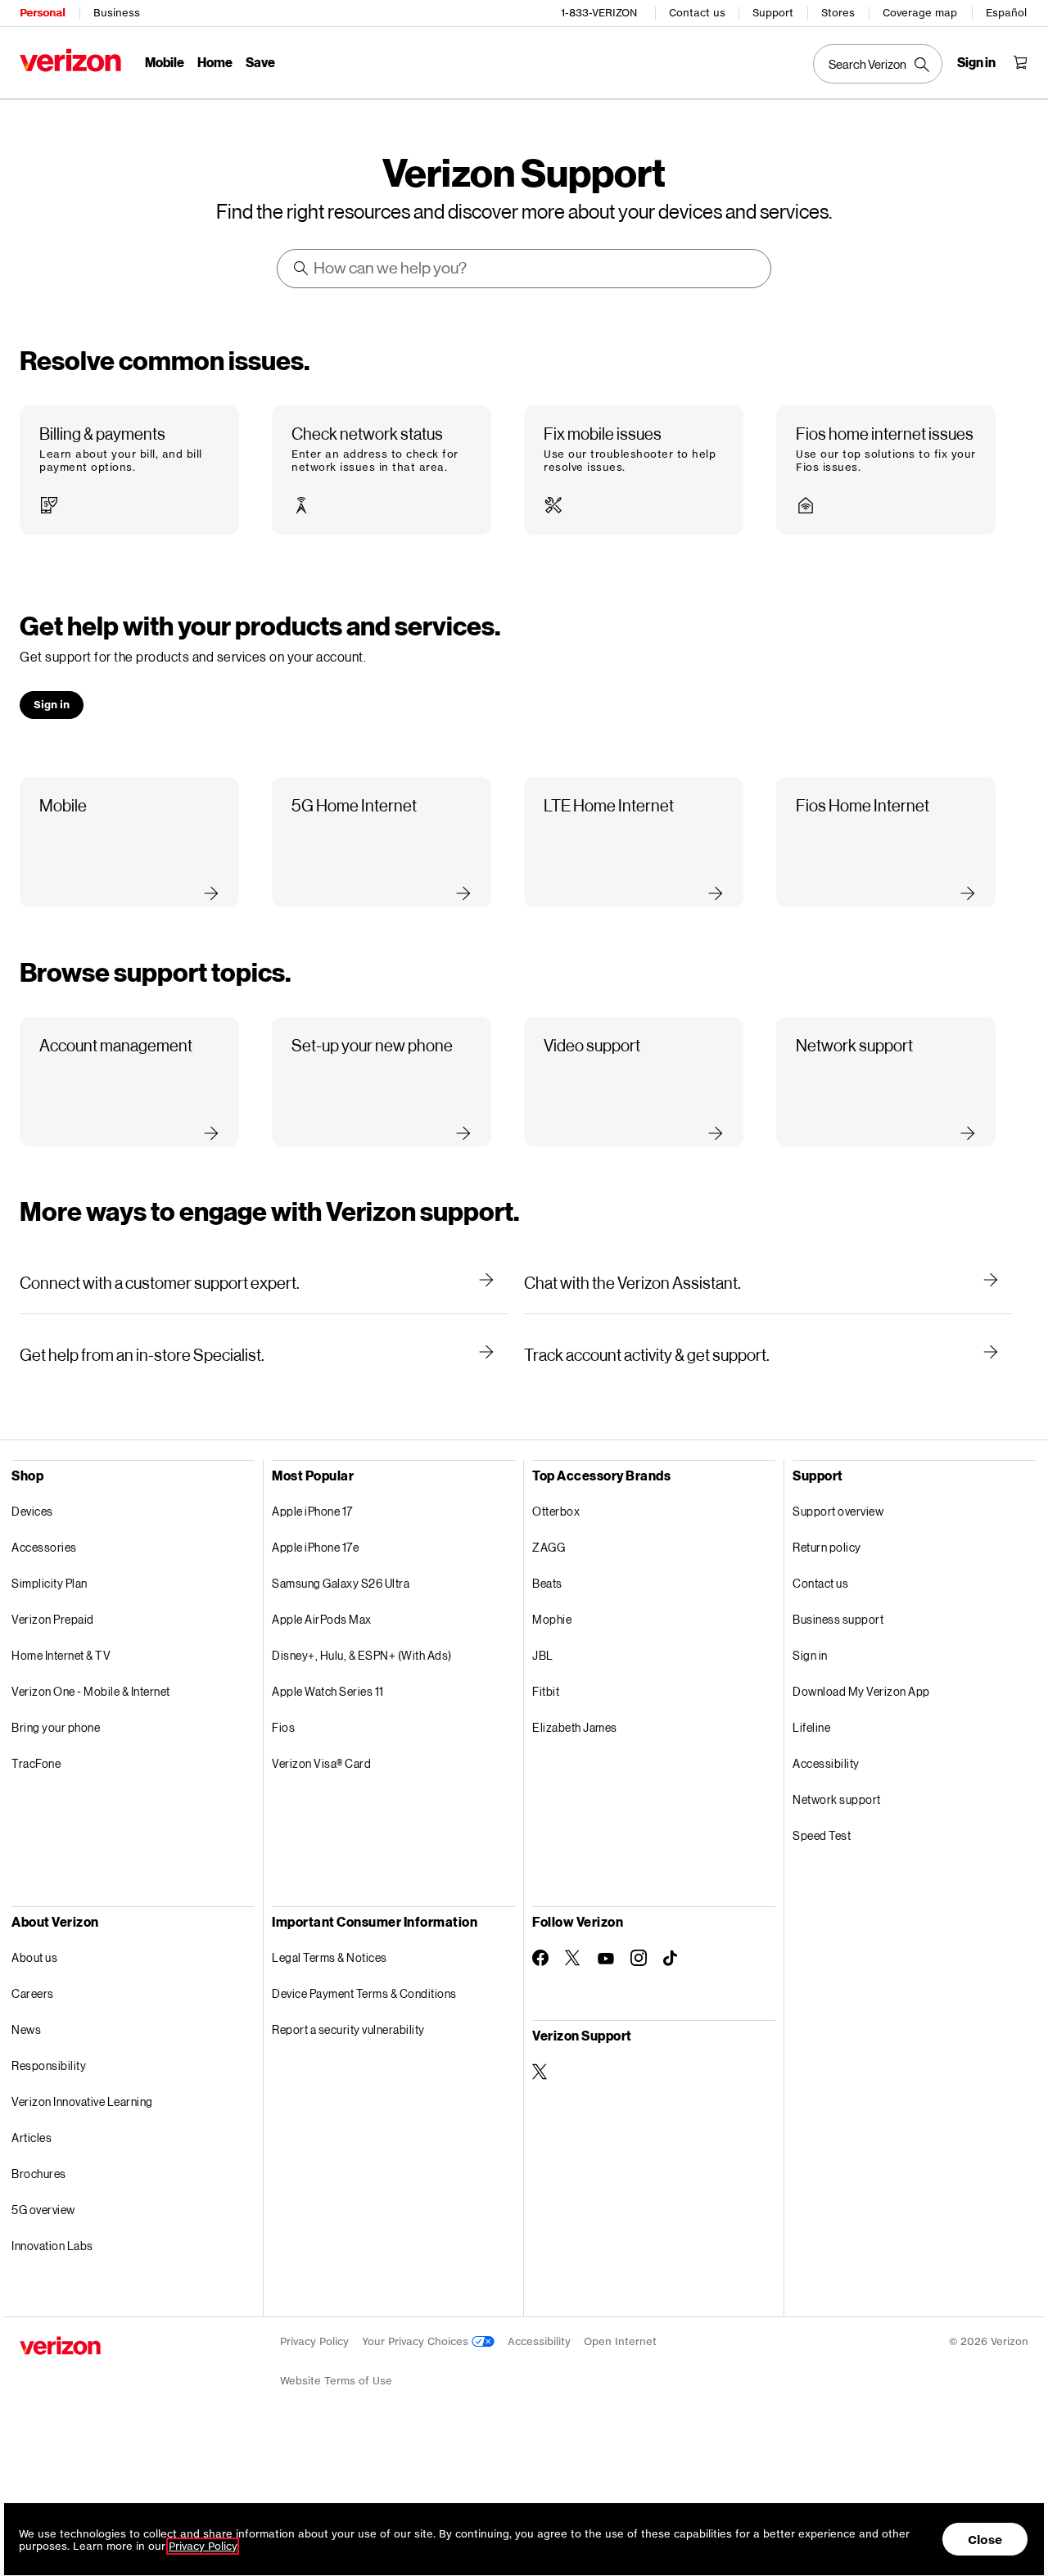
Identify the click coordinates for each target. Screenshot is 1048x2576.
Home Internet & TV (61, 1655)
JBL (543, 1655)
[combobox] (525, 269)
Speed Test (822, 1835)
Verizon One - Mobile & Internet (91, 1691)
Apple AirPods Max (322, 1619)
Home (215, 62)
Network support (837, 1799)
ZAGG (549, 1547)
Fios (283, 1727)
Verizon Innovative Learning (82, 2101)
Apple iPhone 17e (315, 1547)
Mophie (552, 1619)
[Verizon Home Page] (70, 60)
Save (260, 62)
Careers (33, 1993)
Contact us (697, 13)
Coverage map (920, 13)
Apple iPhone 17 (312, 1511)
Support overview (838, 1511)
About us (34, 1957)
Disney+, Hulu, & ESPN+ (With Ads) (362, 1655)
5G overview (43, 2210)
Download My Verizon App (861, 1691)
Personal (42, 13)
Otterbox (556, 1511)
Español (1006, 13)
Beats (547, 1583)
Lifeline (811, 1727)
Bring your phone (56, 1727)
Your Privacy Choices (417, 2341)
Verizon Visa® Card (321, 1763)
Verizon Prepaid (53, 1619)
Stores (838, 13)
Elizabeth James (575, 1727)
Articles (32, 2138)
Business (117, 13)
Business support (838, 1619)
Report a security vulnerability (348, 2029)
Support (773, 13)
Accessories (44, 1547)
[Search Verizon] (878, 64)
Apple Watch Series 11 (328, 1691)
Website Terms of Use (336, 2381)
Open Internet (620, 2341)
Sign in (810, 1655)
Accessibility (826, 1763)
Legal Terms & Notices (330, 1957)
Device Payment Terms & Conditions (364, 1993)
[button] (129, 470)
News (26, 2029)
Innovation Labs (52, 2246)
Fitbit (546, 1691)
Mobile (165, 62)
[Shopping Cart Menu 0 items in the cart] (1020, 62)
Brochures (39, 2174)
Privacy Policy (314, 2341)
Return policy (827, 1547)
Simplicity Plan (50, 1583)
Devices (32, 1511)
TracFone (36, 1763)
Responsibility (49, 2065)
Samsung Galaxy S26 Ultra (341, 1583)
